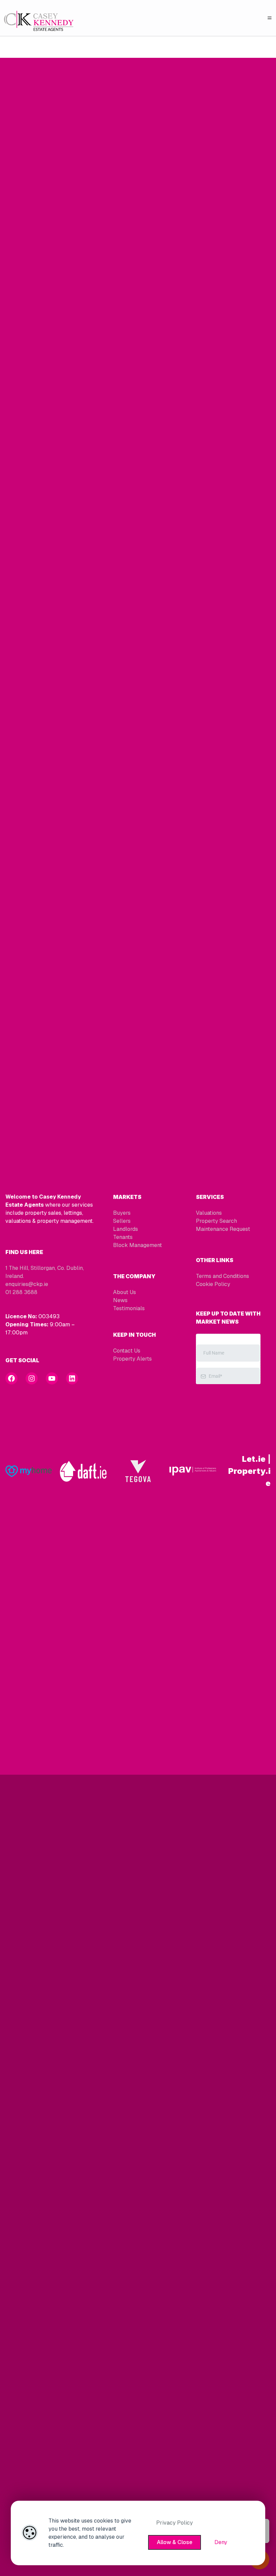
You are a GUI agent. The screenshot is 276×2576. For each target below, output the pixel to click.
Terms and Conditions (222, 1276)
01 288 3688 (21, 1292)
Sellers (122, 1221)
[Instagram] (32, 1378)
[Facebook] (11, 1378)
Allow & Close (175, 2542)
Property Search (216, 1221)
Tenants (123, 1237)
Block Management (137, 1245)
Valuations (209, 1213)
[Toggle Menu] (270, 18)
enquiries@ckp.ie (27, 1284)
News (120, 1300)
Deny (221, 2542)
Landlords (126, 1229)
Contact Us (127, 1351)
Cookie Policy (213, 1284)
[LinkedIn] (72, 1378)
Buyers (122, 1213)
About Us (125, 1292)
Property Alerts (132, 1359)
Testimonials (129, 1308)
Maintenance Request (223, 1229)
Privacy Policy (175, 2523)
